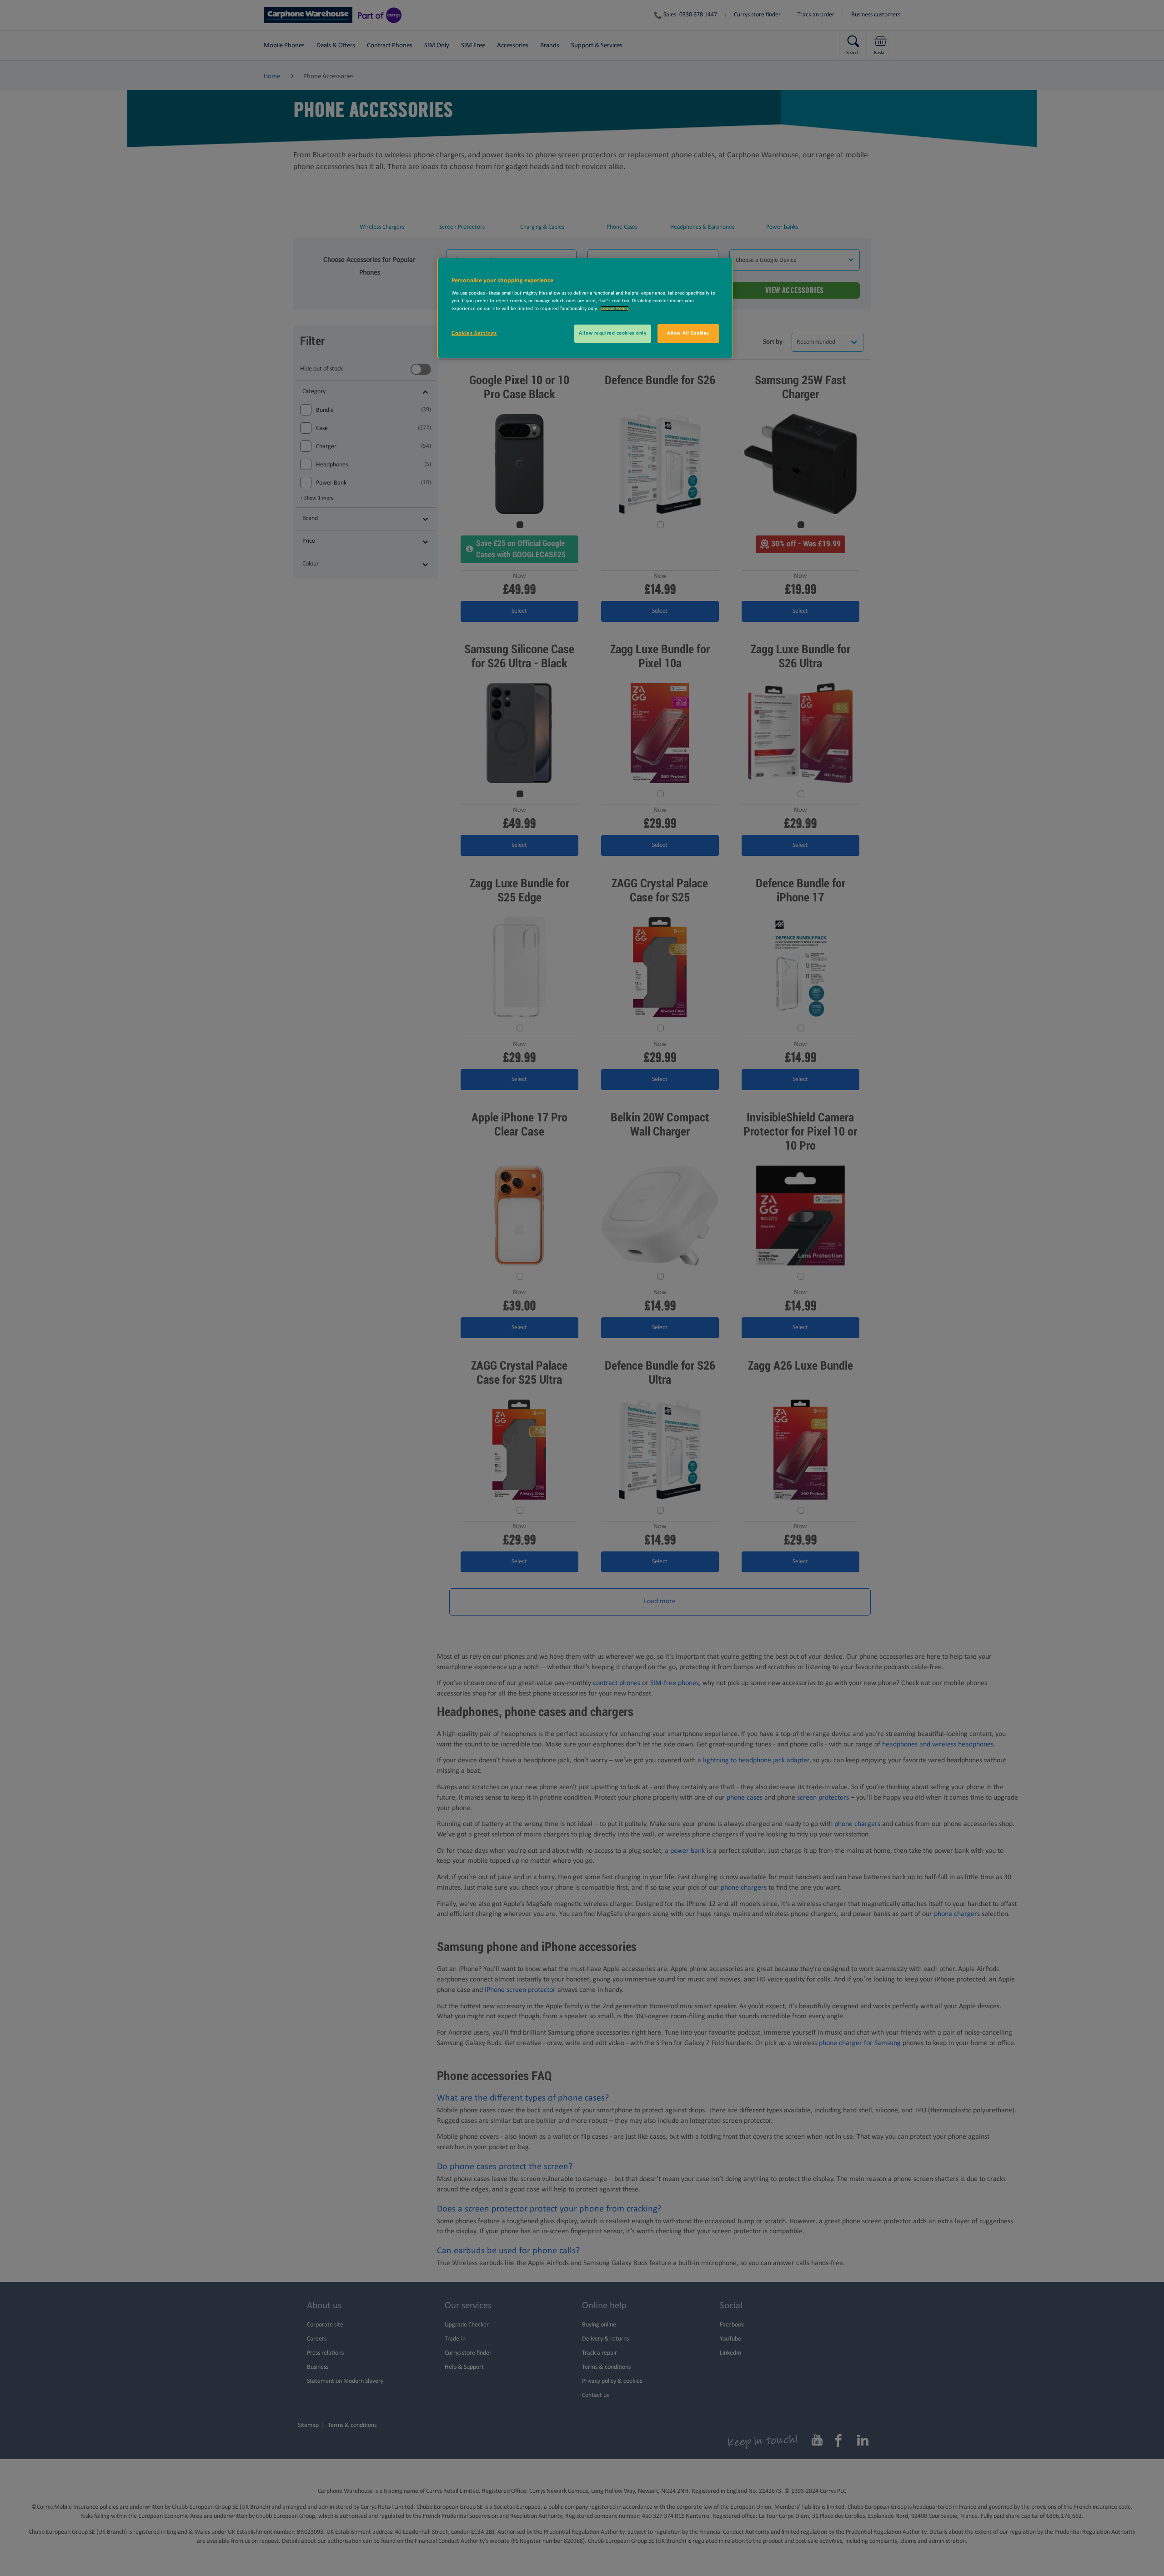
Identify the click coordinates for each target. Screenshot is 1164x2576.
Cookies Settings (474, 333)
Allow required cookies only (612, 333)
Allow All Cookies (688, 333)
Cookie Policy (615, 309)
